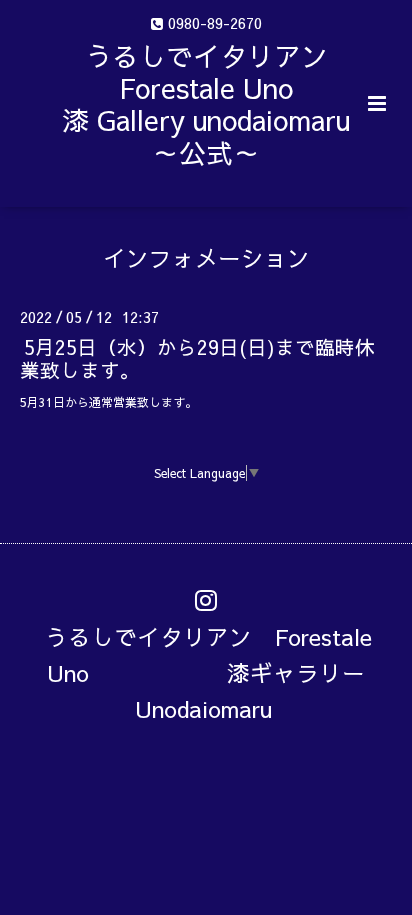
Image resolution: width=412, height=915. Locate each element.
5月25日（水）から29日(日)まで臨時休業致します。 (197, 357)
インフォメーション (206, 257)
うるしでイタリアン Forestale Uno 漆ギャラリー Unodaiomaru (216, 672)
